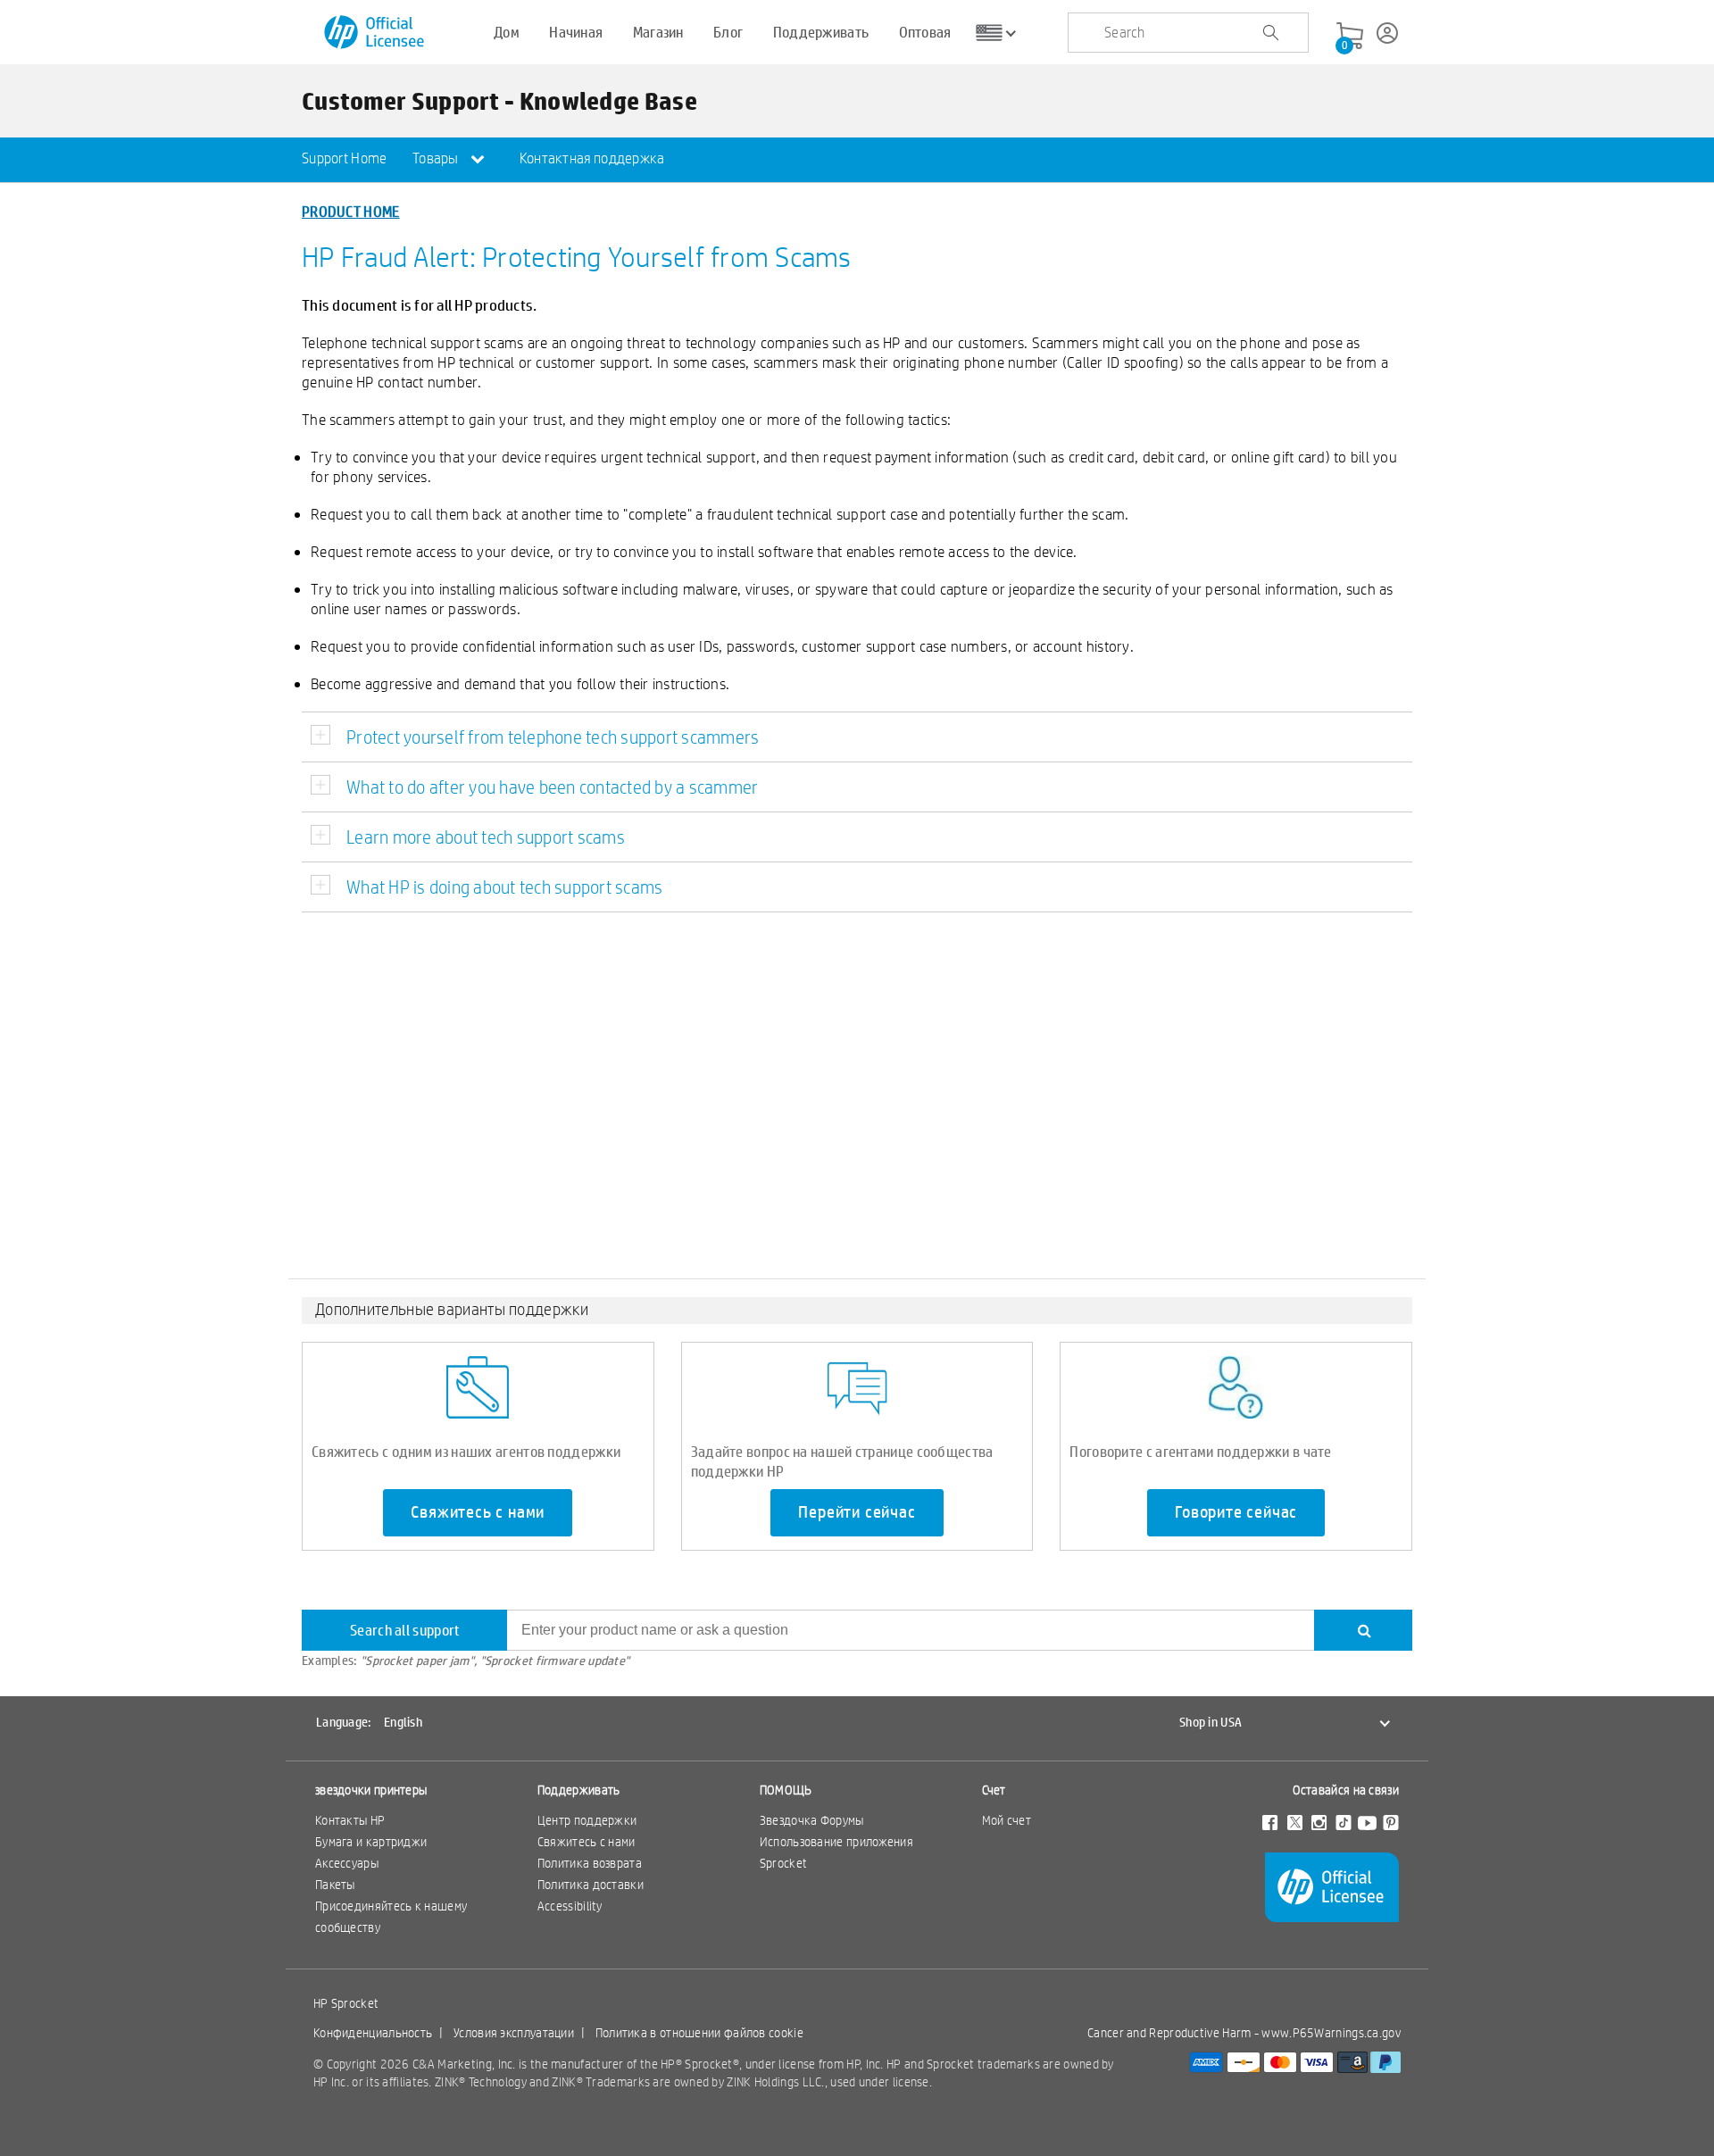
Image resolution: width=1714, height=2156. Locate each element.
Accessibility (570, 1906)
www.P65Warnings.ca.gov (1331, 2033)
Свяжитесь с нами (478, 1512)
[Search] (1363, 1630)
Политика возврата (590, 1863)
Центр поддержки (587, 1820)
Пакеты (335, 1885)
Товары (437, 158)
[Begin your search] (1270, 33)
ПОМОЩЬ (786, 1790)
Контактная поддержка (592, 158)
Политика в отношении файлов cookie (699, 2033)
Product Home (351, 211)
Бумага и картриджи (371, 1842)
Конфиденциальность (373, 2033)
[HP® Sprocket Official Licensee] (375, 33)
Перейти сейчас (857, 1512)
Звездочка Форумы (812, 1820)
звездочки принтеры (371, 1790)
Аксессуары (347, 1863)
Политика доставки (591, 1885)
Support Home (345, 158)
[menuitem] (345, 160)
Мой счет (1007, 1820)
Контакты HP (350, 1820)
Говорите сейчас (1236, 1512)
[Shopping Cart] (1350, 37)
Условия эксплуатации (514, 2033)
